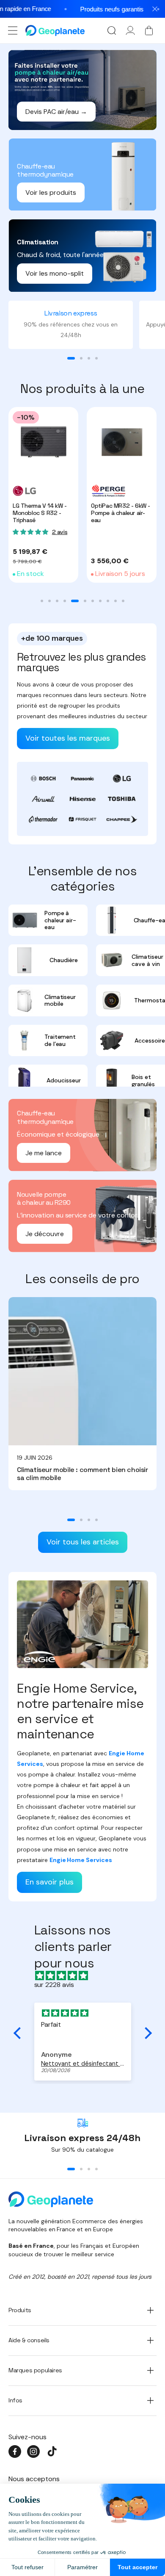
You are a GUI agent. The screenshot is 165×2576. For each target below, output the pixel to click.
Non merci (82, 1353)
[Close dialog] (150, 1239)
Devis (118, 1328)
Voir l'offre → (49, 1328)
